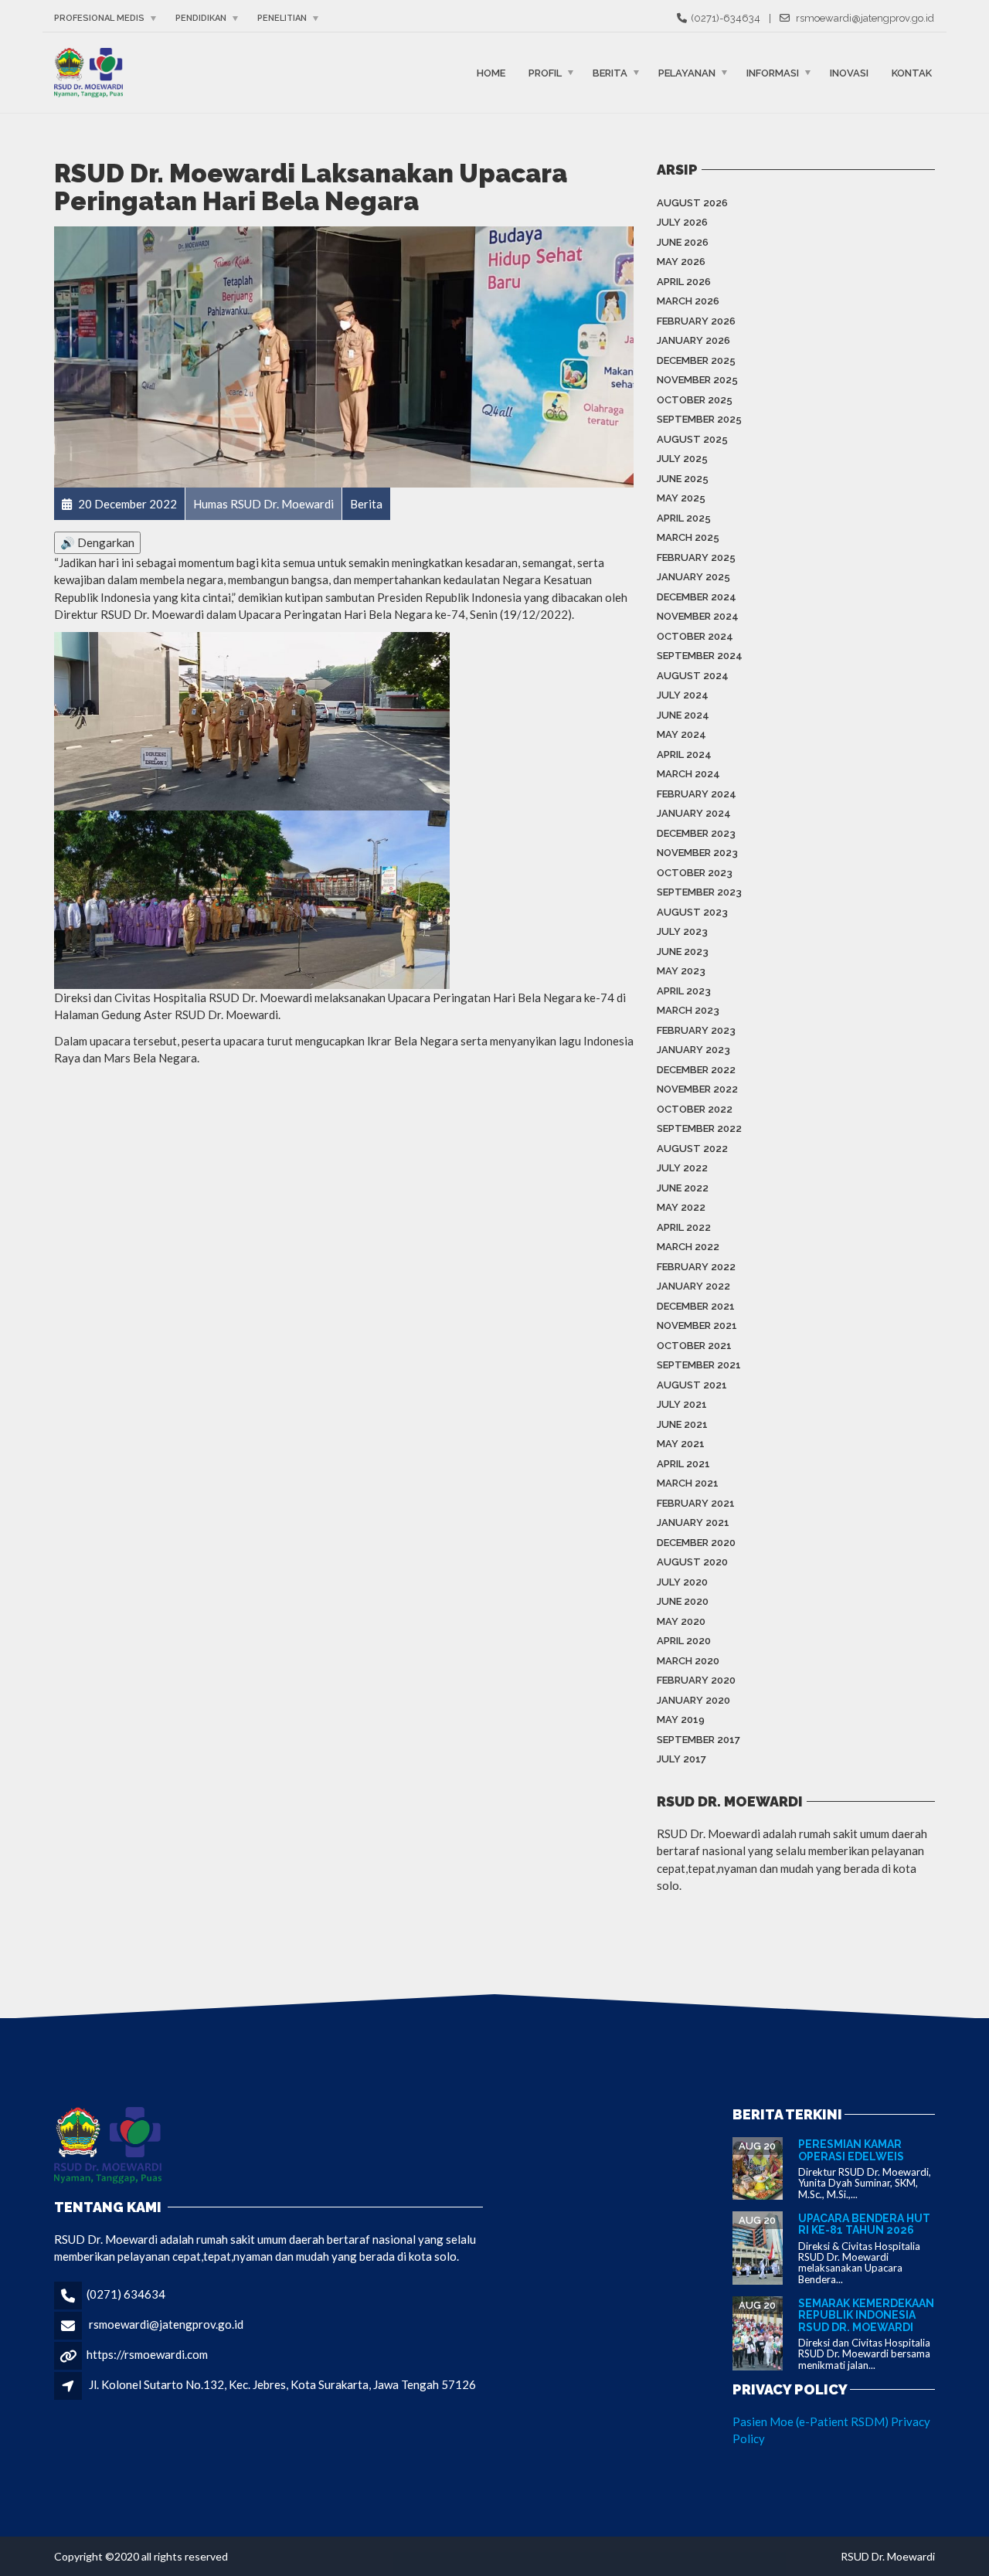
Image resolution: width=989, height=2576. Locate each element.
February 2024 (697, 794)
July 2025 (682, 459)
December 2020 (696, 1543)
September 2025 (699, 419)
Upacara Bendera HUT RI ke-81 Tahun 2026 (864, 2224)
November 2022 (697, 1089)
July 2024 (683, 695)
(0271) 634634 (126, 2294)
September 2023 (699, 892)
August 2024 (693, 676)
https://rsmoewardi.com (147, 2354)
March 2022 (688, 1247)
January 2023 (693, 1050)
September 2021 (699, 1365)
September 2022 (699, 1128)
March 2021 (688, 1483)
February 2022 (696, 1267)
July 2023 (682, 931)
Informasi (773, 72)
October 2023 (695, 873)
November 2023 (697, 853)
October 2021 (694, 1346)
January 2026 (693, 340)
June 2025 (683, 479)
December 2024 (697, 597)
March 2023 (688, 1010)
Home (491, 72)
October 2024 (695, 636)
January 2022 (693, 1286)
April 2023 (684, 991)
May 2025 (681, 498)
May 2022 (681, 1207)
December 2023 (696, 833)
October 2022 (695, 1109)
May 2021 (681, 1444)
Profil (545, 72)
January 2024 (694, 813)
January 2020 (693, 1700)
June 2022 (683, 1188)
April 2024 (684, 754)
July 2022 (682, 1168)
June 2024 (683, 715)
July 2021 (682, 1404)
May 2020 (681, 1621)
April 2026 (684, 282)
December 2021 (696, 1306)
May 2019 (681, 1720)
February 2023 (696, 1030)
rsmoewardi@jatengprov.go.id (166, 2324)
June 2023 (683, 952)
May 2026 (681, 262)
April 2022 (684, 1227)
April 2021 (683, 1464)
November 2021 (697, 1325)
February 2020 (696, 1680)
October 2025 (695, 400)
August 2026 (692, 203)
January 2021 (693, 1522)
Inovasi (849, 72)
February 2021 (696, 1503)
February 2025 (696, 557)
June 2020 (683, 1601)
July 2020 (682, 1582)
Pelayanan (687, 72)
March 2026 (688, 301)
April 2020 (684, 1641)
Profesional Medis (99, 18)
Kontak (912, 72)
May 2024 (681, 734)
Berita (610, 72)
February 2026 (696, 321)
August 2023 (692, 912)
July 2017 (681, 1759)
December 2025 (696, 360)
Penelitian (282, 18)
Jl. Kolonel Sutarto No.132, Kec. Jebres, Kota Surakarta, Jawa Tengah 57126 (282, 2384)
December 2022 (696, 1070)
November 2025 (697, 380)
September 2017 (698, 1740)
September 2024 (700, 656)
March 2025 (688, 537)
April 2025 (684, 518)
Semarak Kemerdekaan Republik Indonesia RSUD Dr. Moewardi (866, 2315)
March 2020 (688, 1661)
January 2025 (693, 577)
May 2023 (681, 971)
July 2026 (682, 222)
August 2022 (692, 1149)
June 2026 (683, 242)
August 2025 (692, 439)
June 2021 (682, 1424)
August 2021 (692, 1385)
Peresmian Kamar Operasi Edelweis (851, 2150)
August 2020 (692, 1562)
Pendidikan (201, 18)
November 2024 (698, 616)
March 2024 (688, 774)
